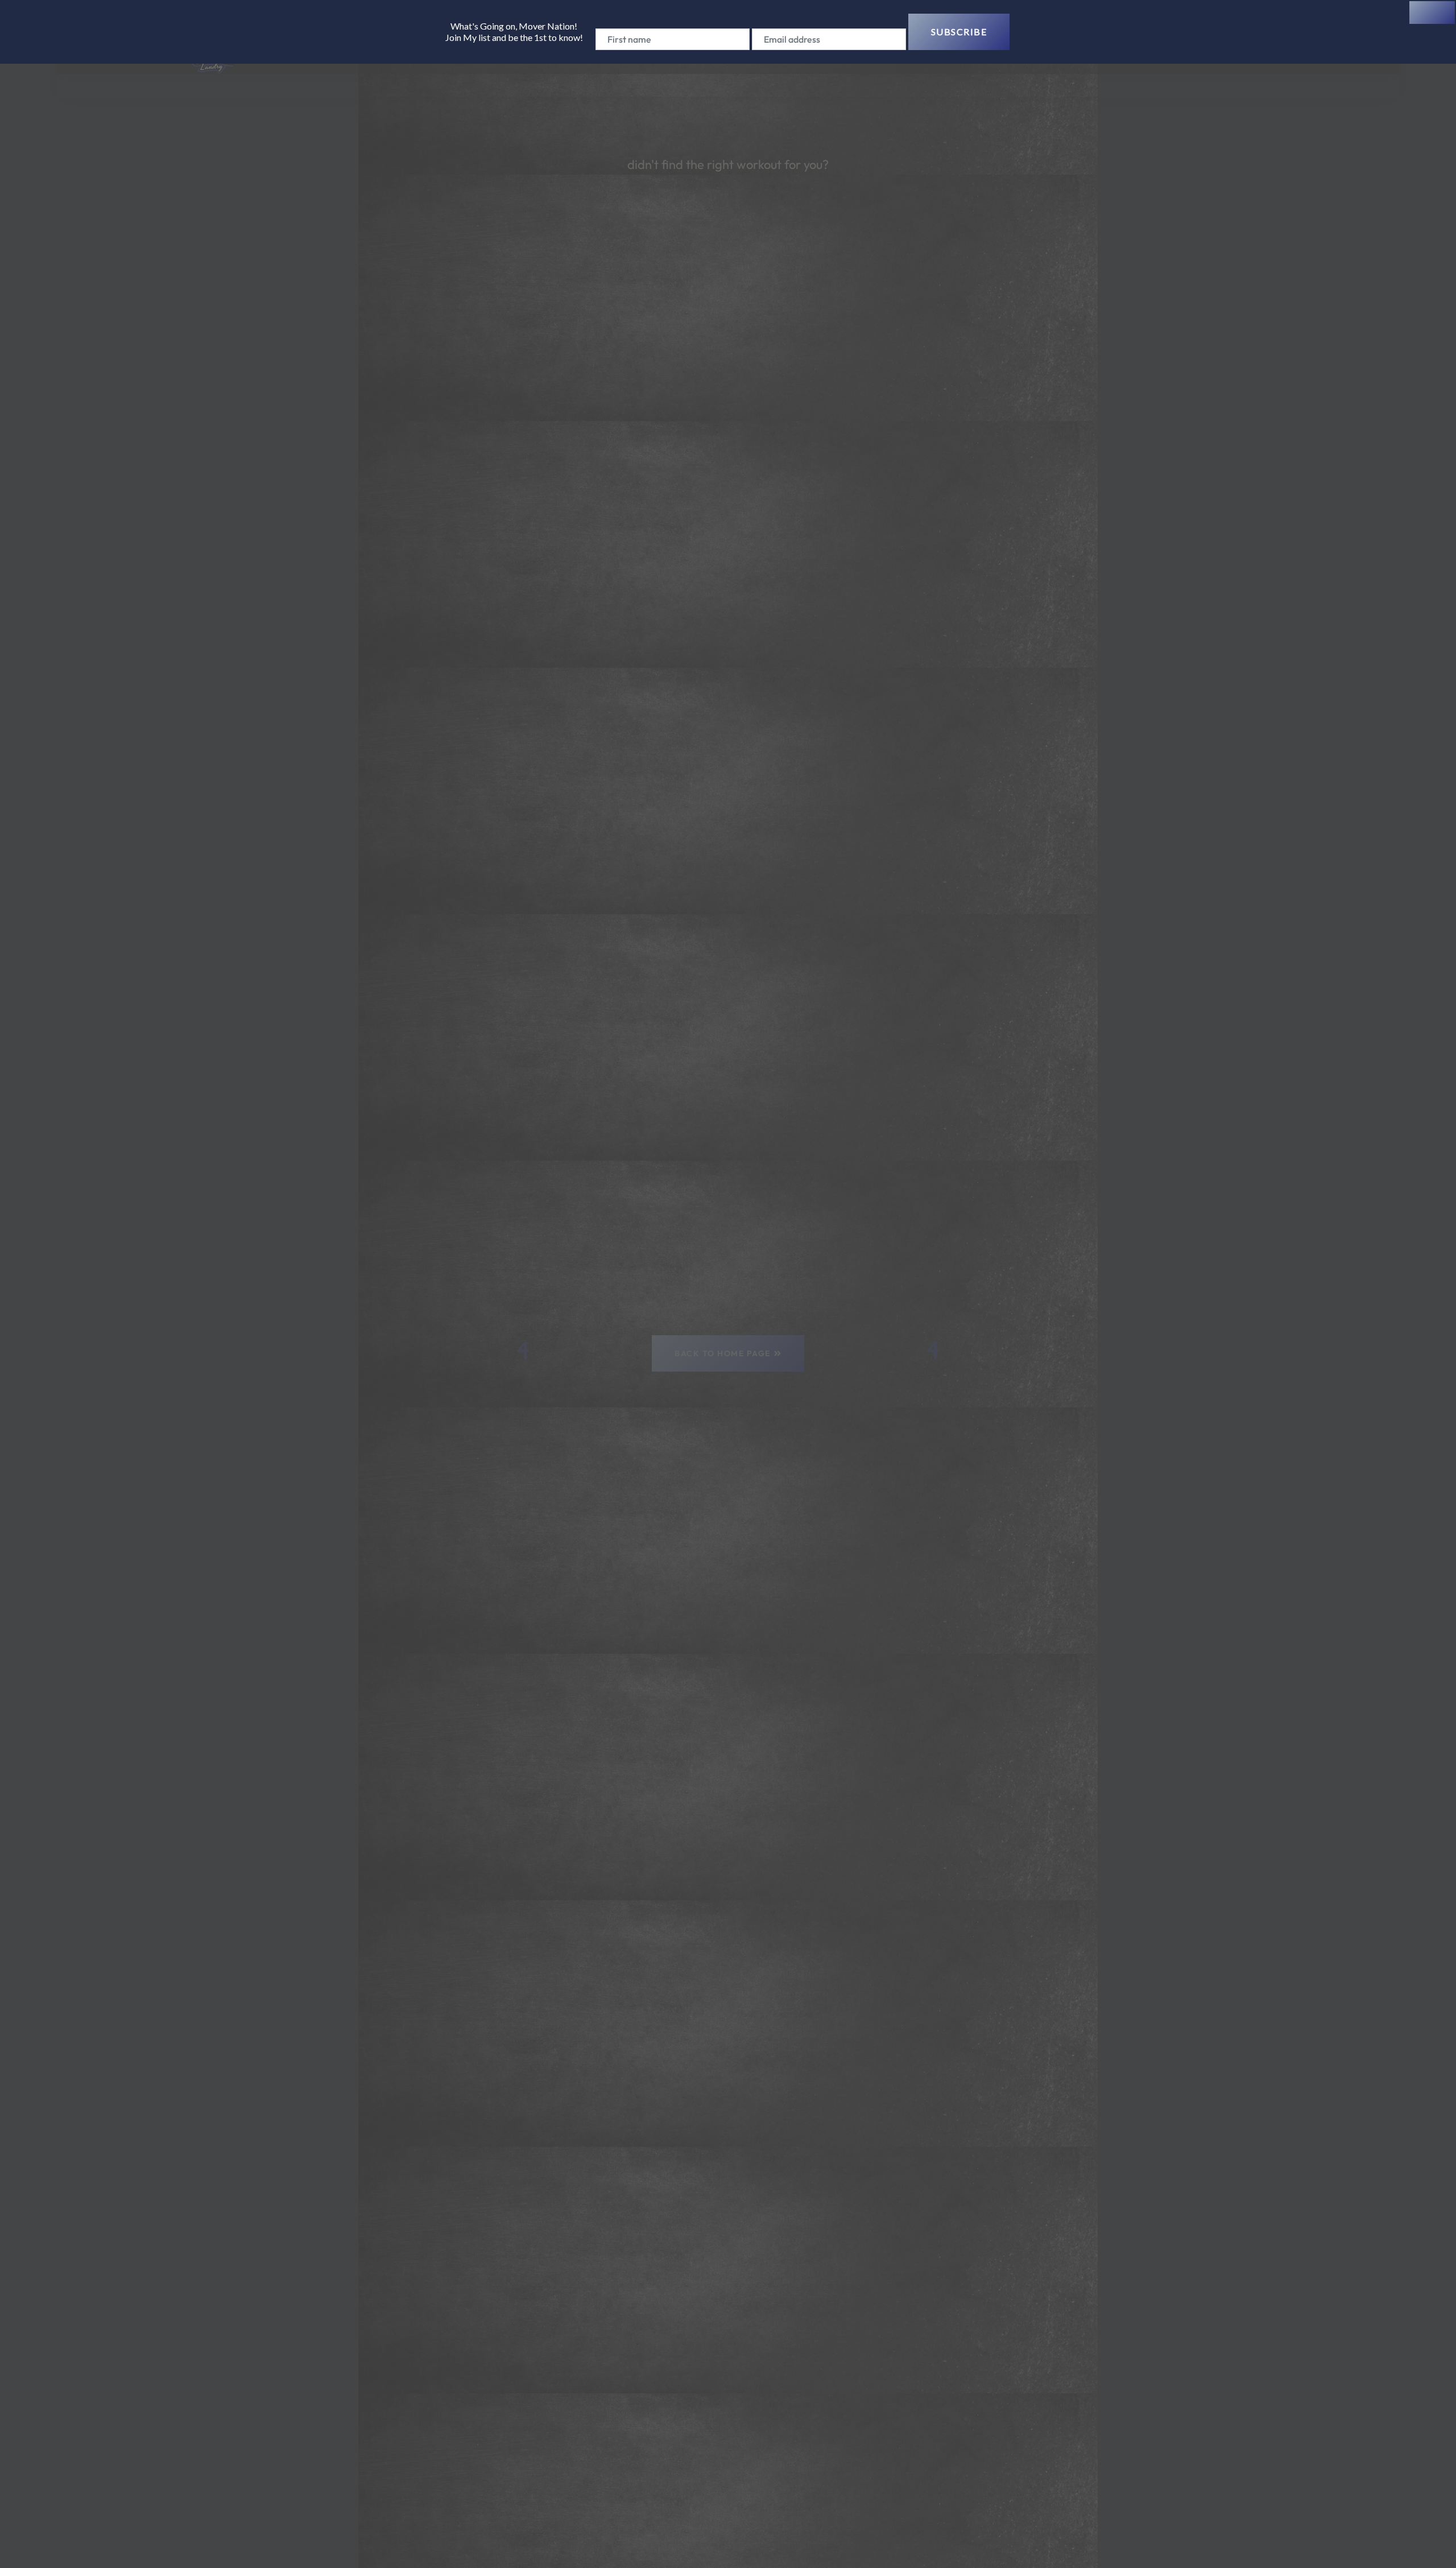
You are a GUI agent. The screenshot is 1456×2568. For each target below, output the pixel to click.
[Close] (1432, 13)
